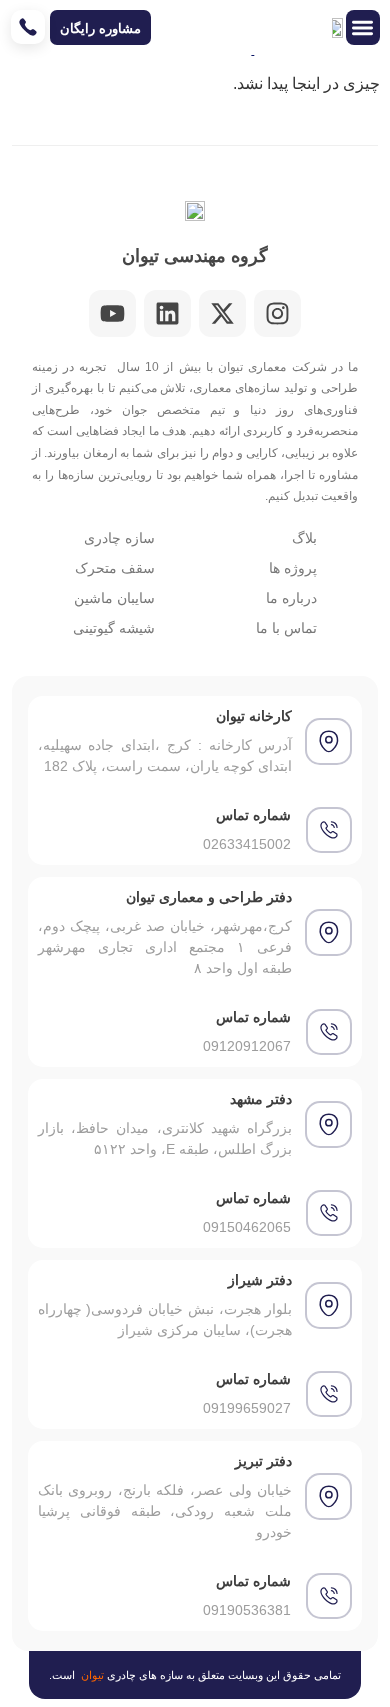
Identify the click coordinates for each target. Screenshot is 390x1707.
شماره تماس (253, 815)
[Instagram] (277, 313)
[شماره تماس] (329, 830)
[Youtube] (112, 313)
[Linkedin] (167, 313)
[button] (363, 27)
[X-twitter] (222, 313)
